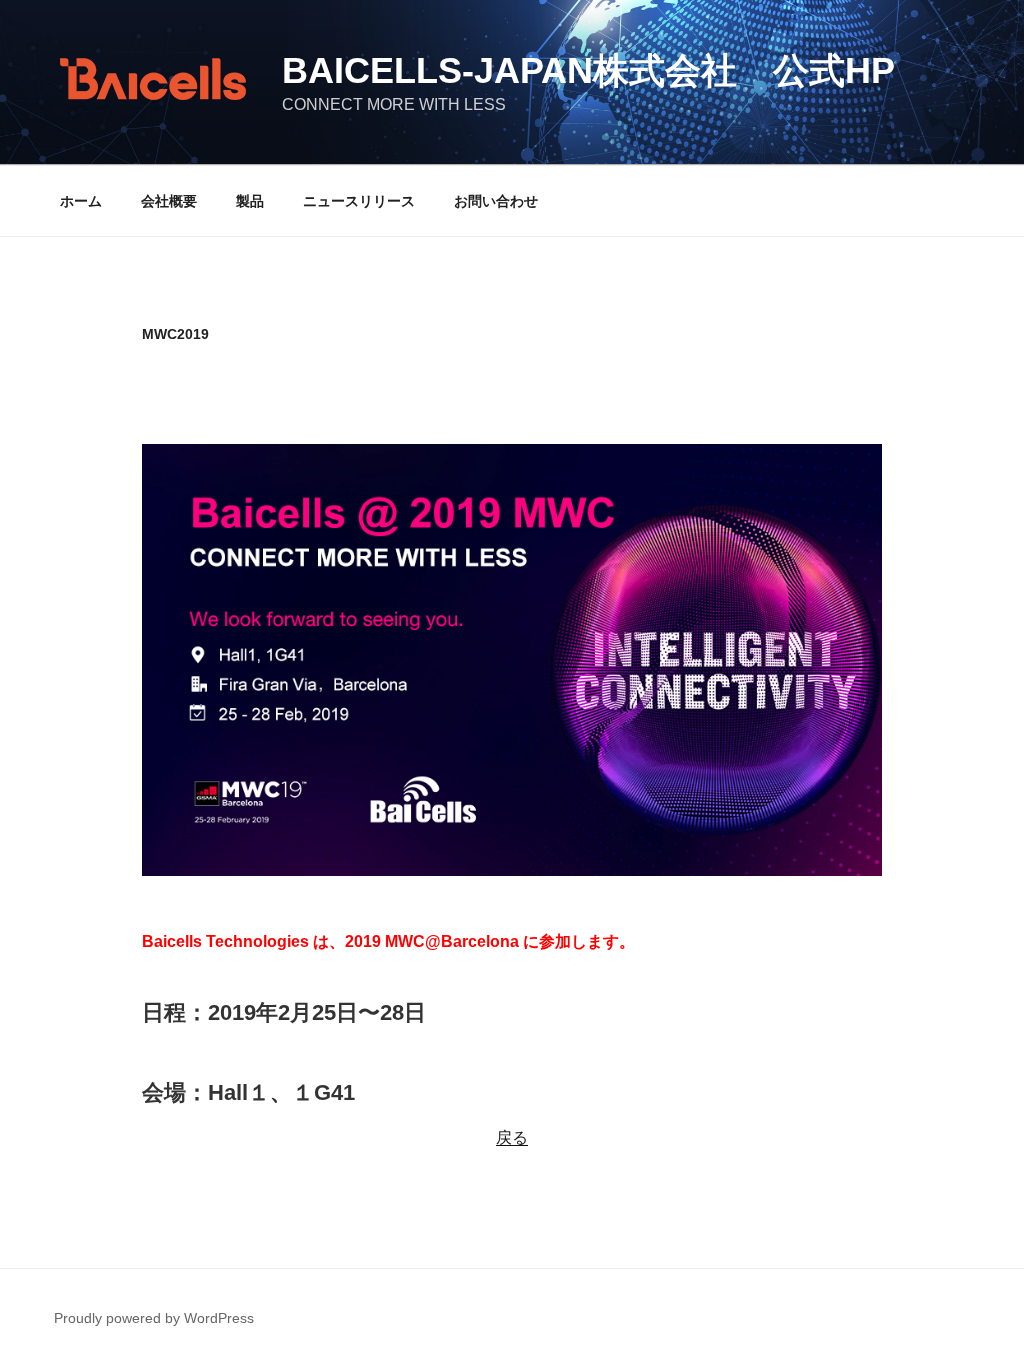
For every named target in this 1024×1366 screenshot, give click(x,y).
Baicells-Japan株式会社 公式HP (588, 70)
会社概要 (169, 201)
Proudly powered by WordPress (154, 1318)
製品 (250, 201)
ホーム (81, 201)
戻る (512, 1137)
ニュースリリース (359, 201)
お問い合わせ (496, 201)
